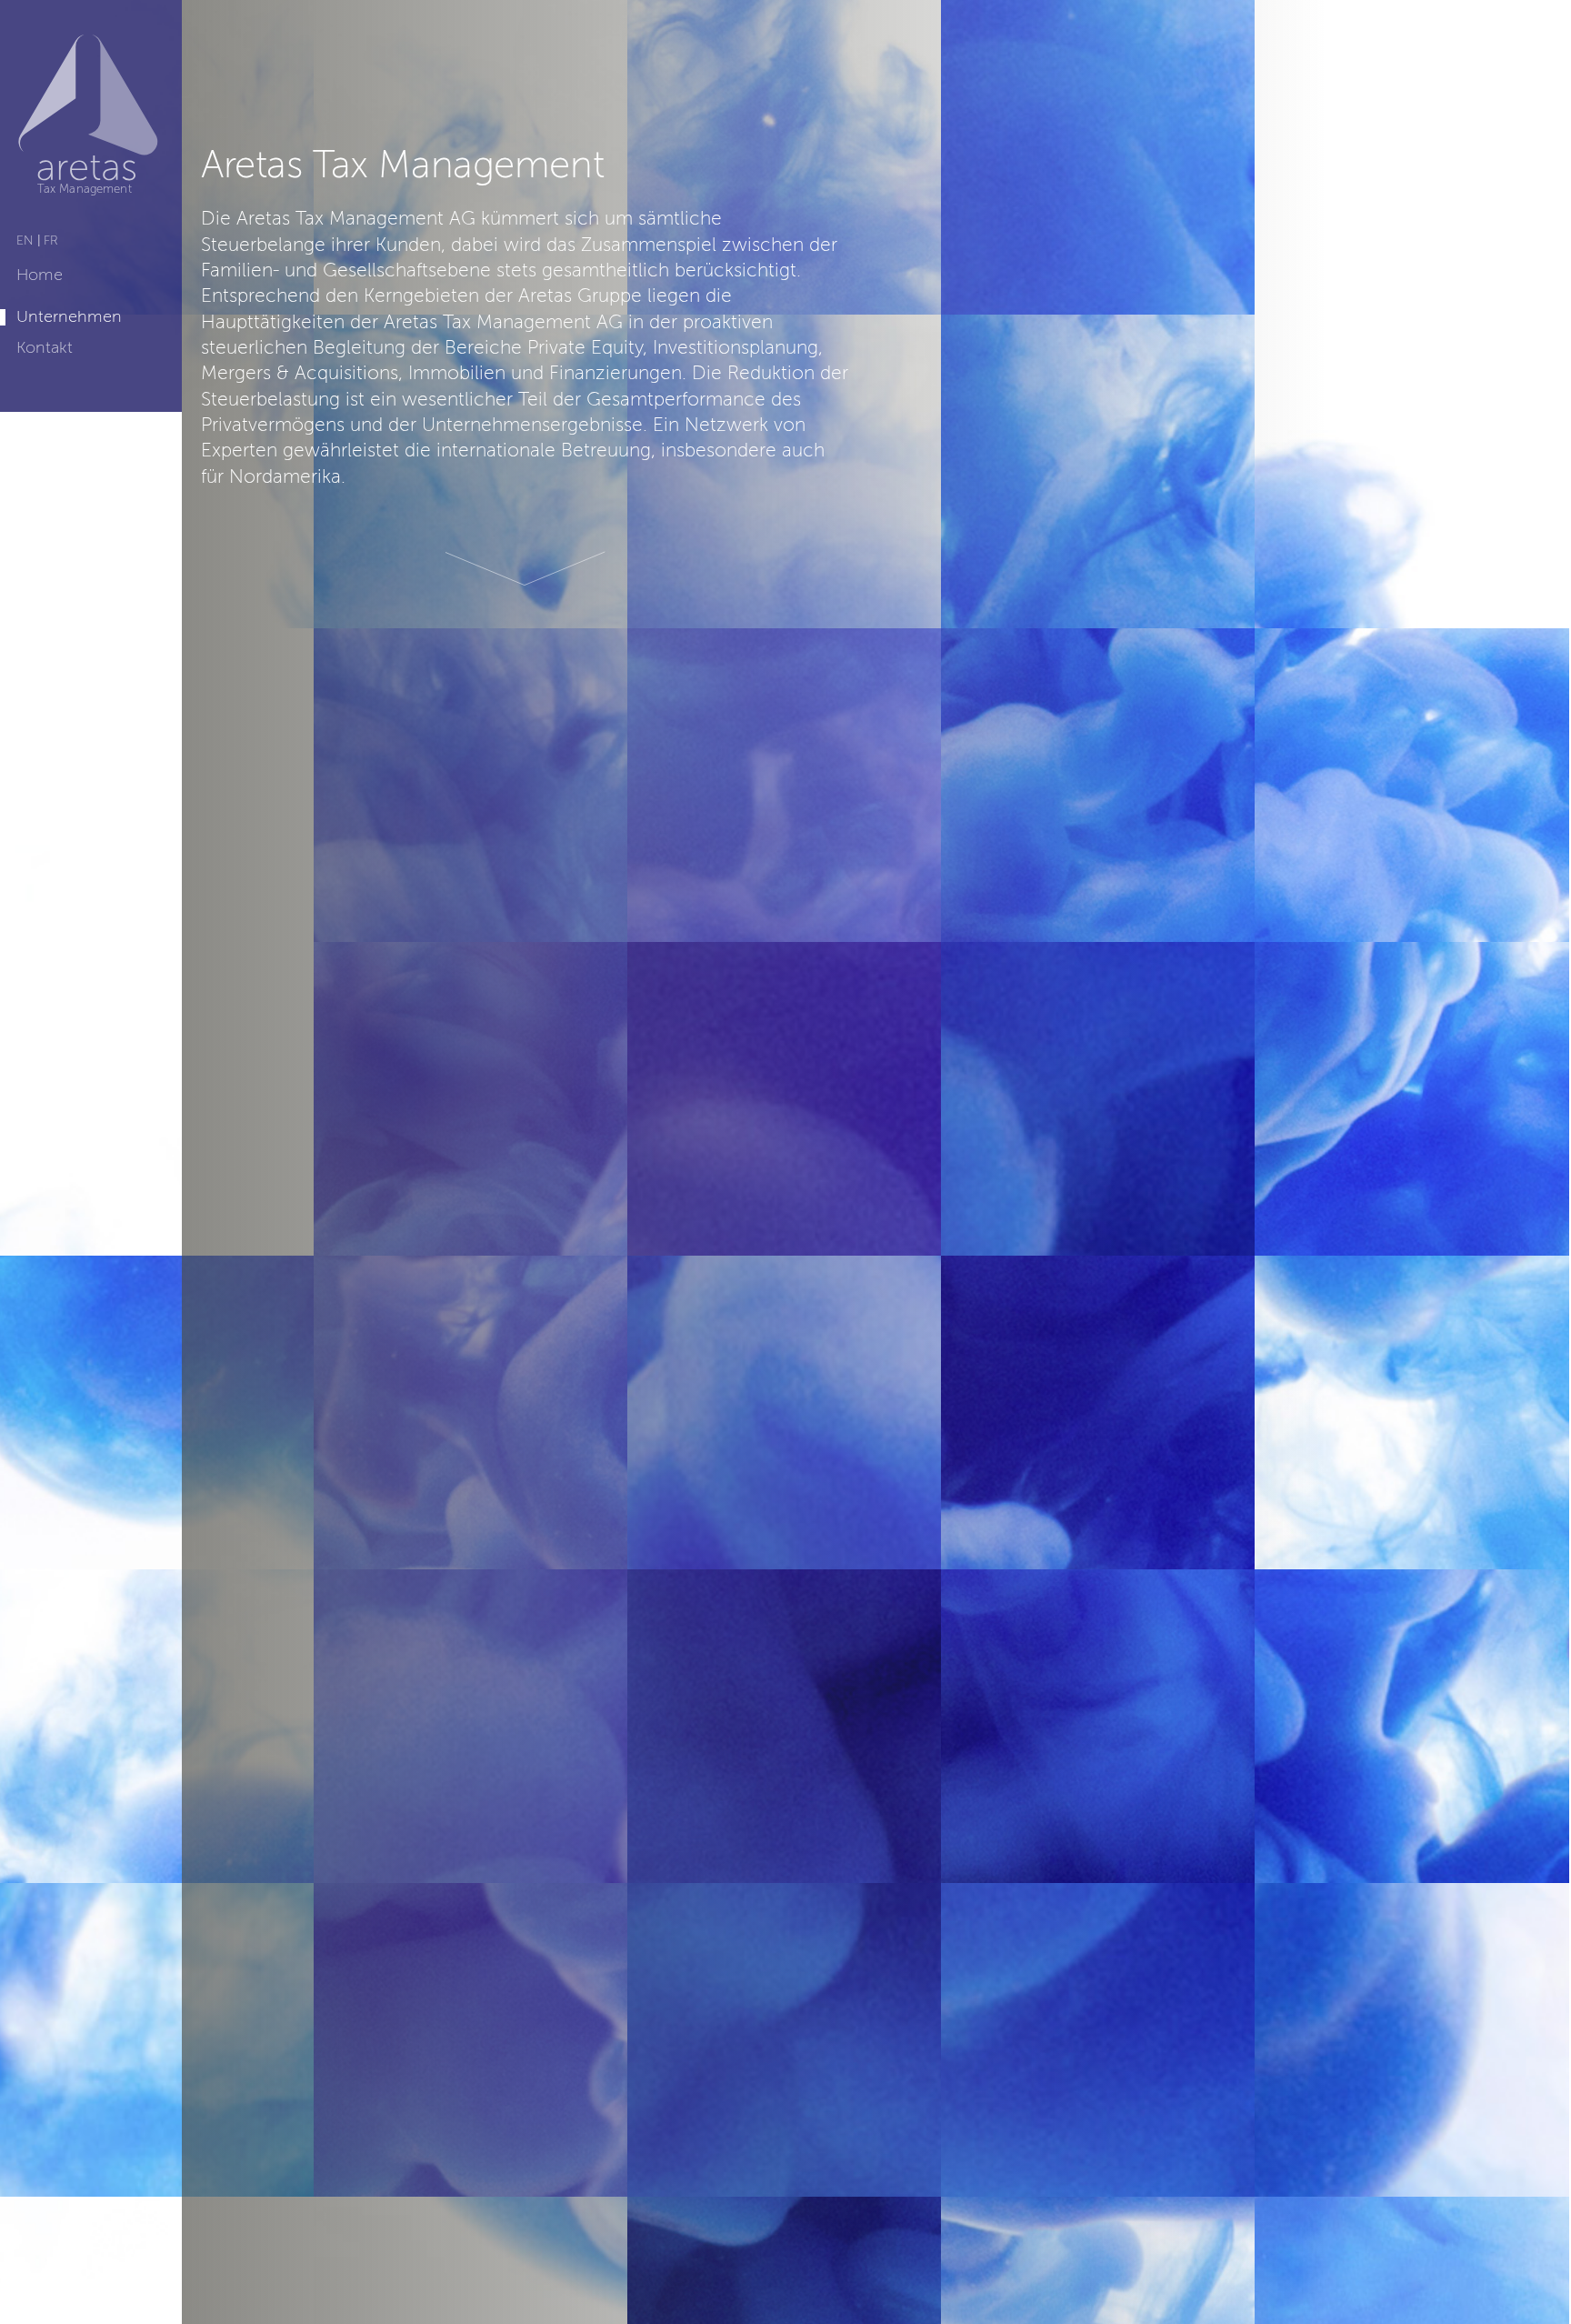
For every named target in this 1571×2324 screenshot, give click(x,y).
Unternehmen (69, 317)
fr (51, 241)
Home (40, 275)
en (25, 241)
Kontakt (45, 348)
